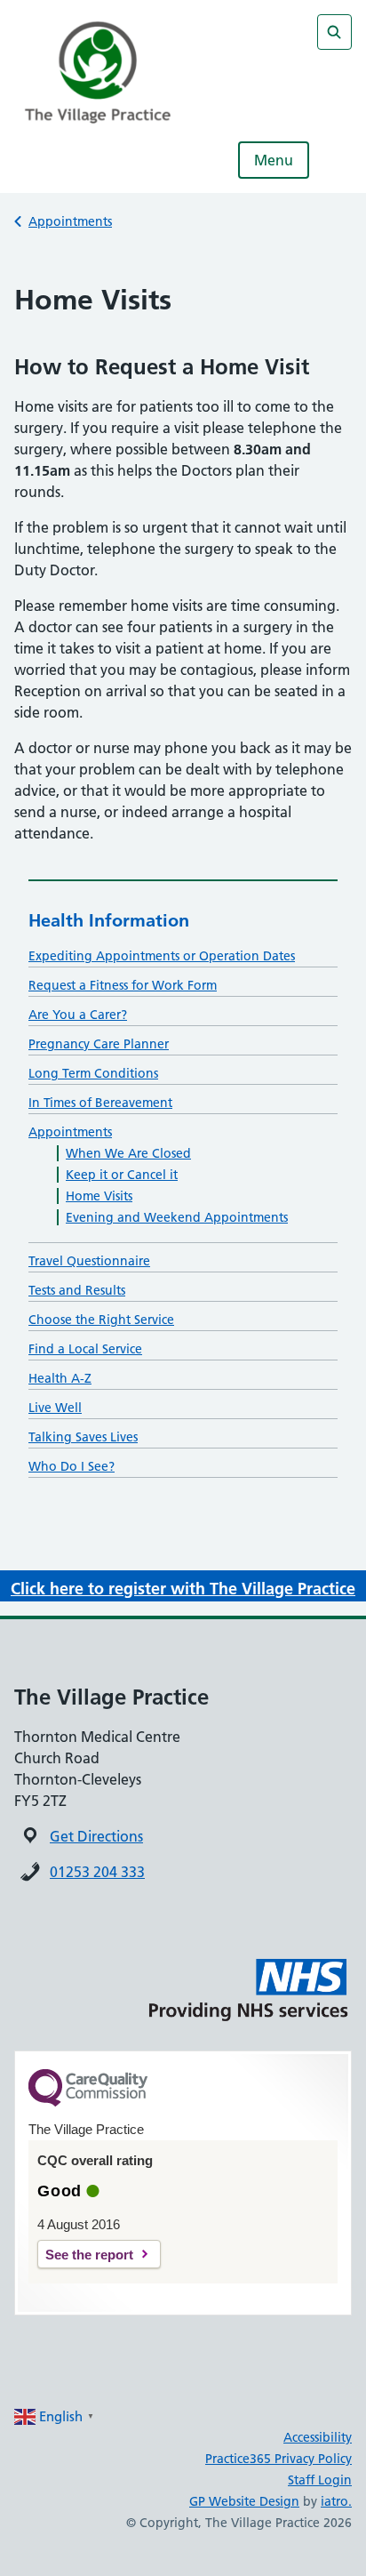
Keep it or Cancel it (122, 1175)
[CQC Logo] (88, 2102)
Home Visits (99, 1196)
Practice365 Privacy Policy (278, 2459)
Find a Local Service (85, 1349)
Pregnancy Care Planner (99, 1044)
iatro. (336, 2501)
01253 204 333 (97, 1872)
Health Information (109, 920)
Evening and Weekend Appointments (177, 1217)
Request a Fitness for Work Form (123, 985)
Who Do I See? (72, 1466)
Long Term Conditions (93, 1073)
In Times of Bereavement (100, 1103)
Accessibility (318, 2437)
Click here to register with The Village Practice (183, 1589)
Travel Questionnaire (89, 1261)
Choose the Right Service (101, 1320)
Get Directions (96, 1836)
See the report (89, 2255)
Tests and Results (77, 1290)
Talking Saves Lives (83, 1437)
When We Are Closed (128, 1153)
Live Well (55, 1408)
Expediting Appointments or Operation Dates (162, 956)
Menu (274, 160)
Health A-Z (60, 1378)
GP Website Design (244, 2501)
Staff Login (320, 2480)
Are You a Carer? (78, 1015)
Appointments (70, 221)
